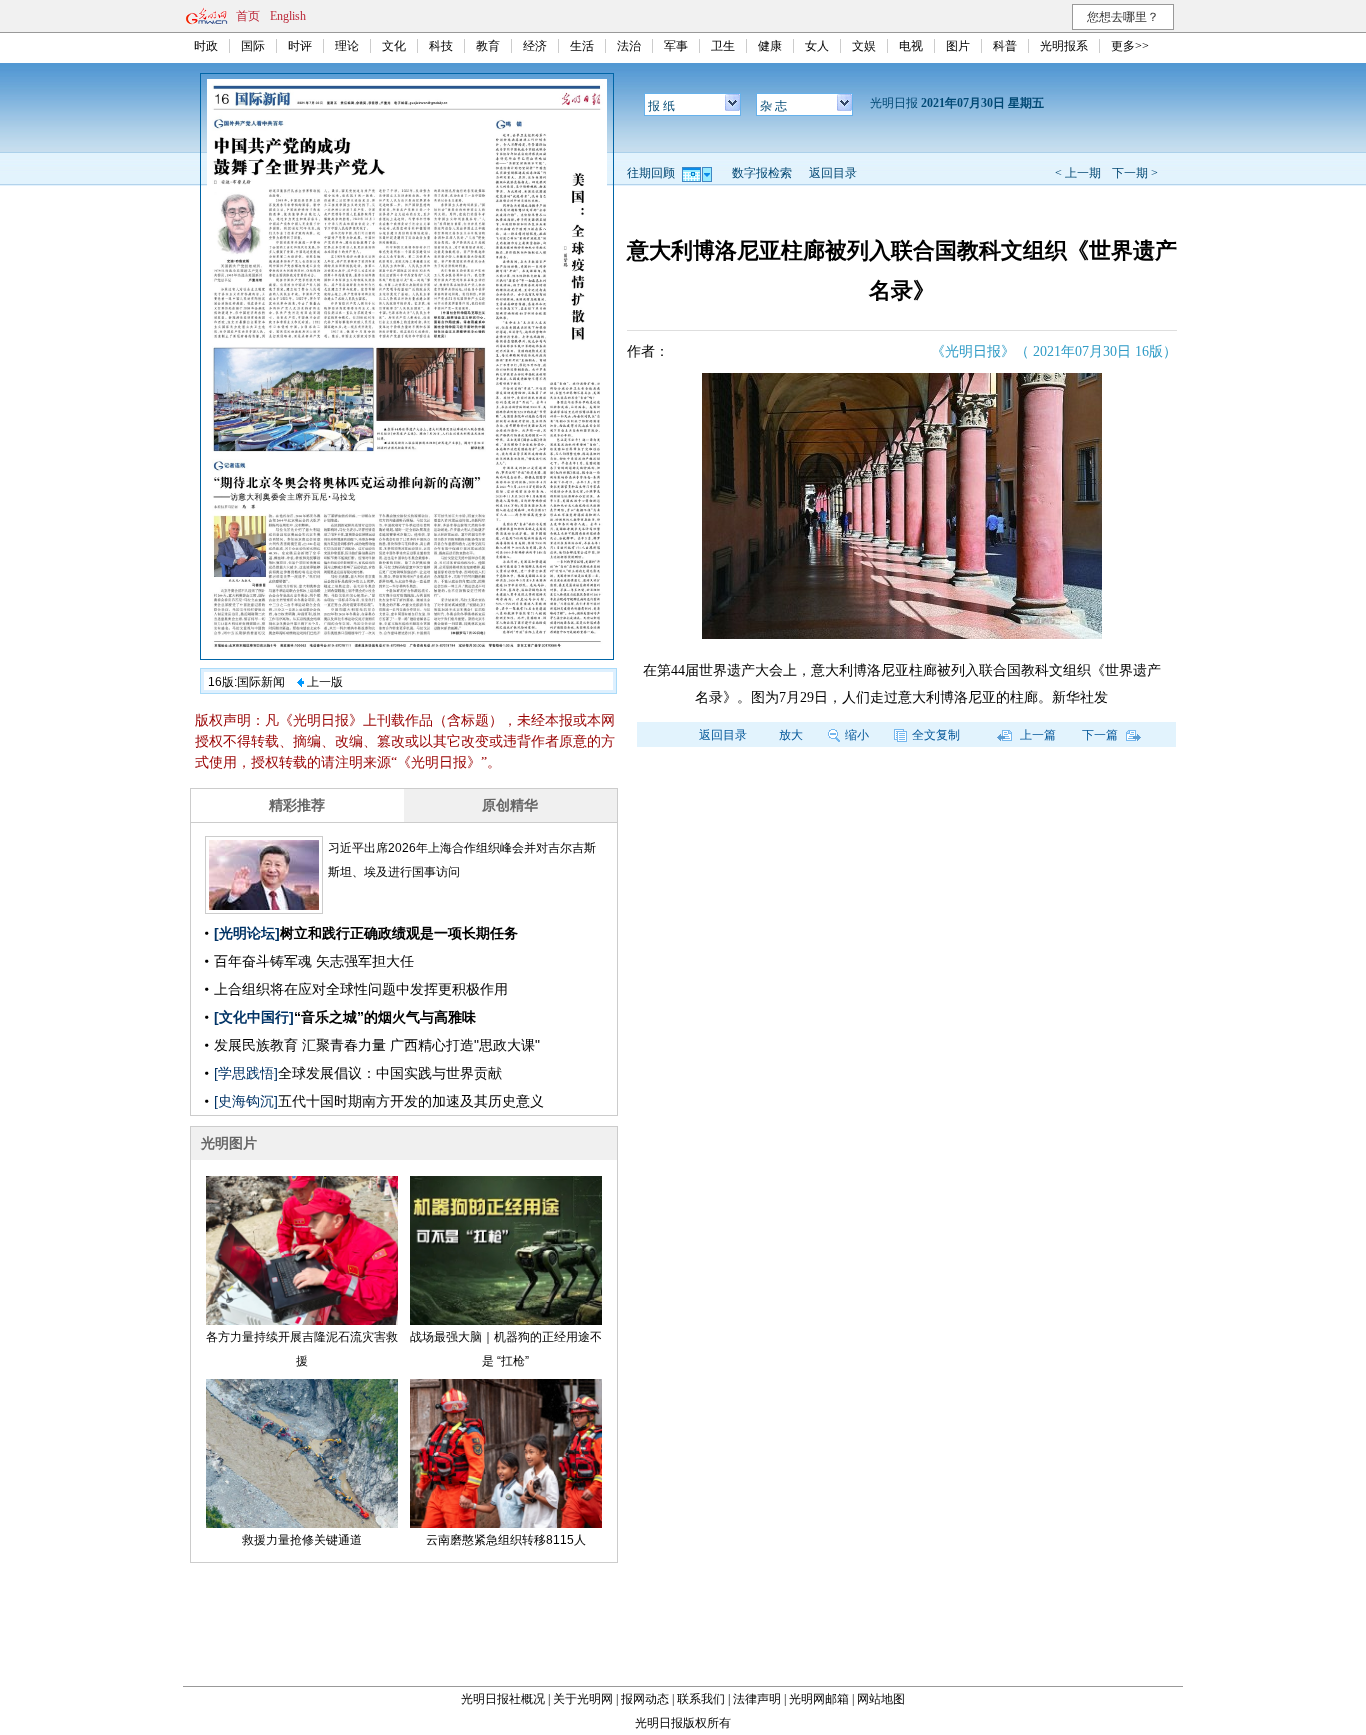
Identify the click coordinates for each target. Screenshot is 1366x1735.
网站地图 (881, 1699)
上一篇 (1036, 735)
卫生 (723, 46)
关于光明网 (583, 1699)
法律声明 (757, 1699)
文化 (394, 46)
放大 (791, 735)
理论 (347, 46)
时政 (206, 46)
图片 (958, 46)
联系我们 (701, 1699)
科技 (441, 46)
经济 (535, 46)
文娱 (864, 46)
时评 (300, 46)
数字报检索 (762, 173)
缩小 (857, 735)
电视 (911, 46)
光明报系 (1064, 46)
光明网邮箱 (819, 1699)
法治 (629, 46)
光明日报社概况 (503, 1699)
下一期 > (1135, 173)
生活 (582, 46)
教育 (488, 46)
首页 (248, 16)
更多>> (1130, 46)
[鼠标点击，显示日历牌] (698, 173)
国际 (253, 46)
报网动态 (645, 1699)
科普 (1005, 46)
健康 (770, 46)
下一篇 (1101, 735)
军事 (676, 46)
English (288, 16)
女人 (817, 46)
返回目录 (833, 173)
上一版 (323, 682)
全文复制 (936, 735)
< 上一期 (1078, 173)
